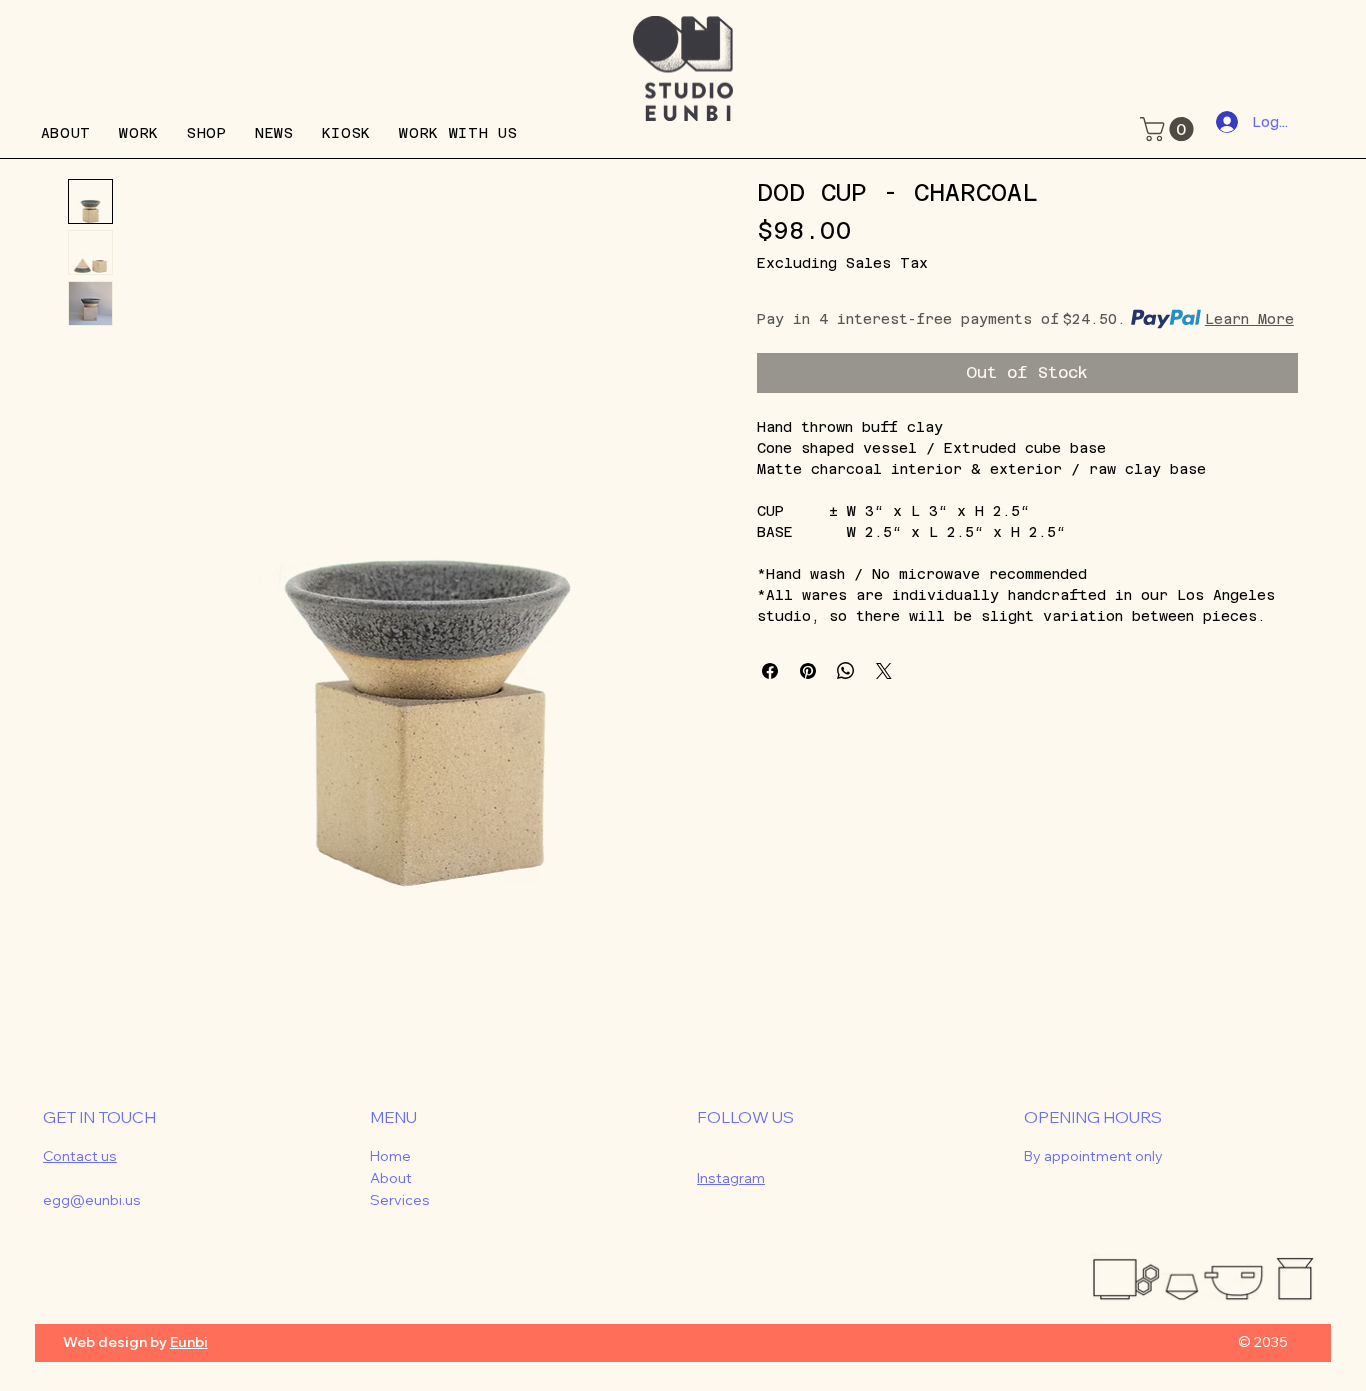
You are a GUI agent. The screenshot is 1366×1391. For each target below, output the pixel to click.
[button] (1169, 129)
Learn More (1249, 319)
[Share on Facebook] (770, 671)
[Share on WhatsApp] (846, 671)
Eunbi (189, 1342)
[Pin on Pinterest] (808, 671)
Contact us (80, 1156)
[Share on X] (884, 671)
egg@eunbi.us (92, 1200)
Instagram (731, 1178)
